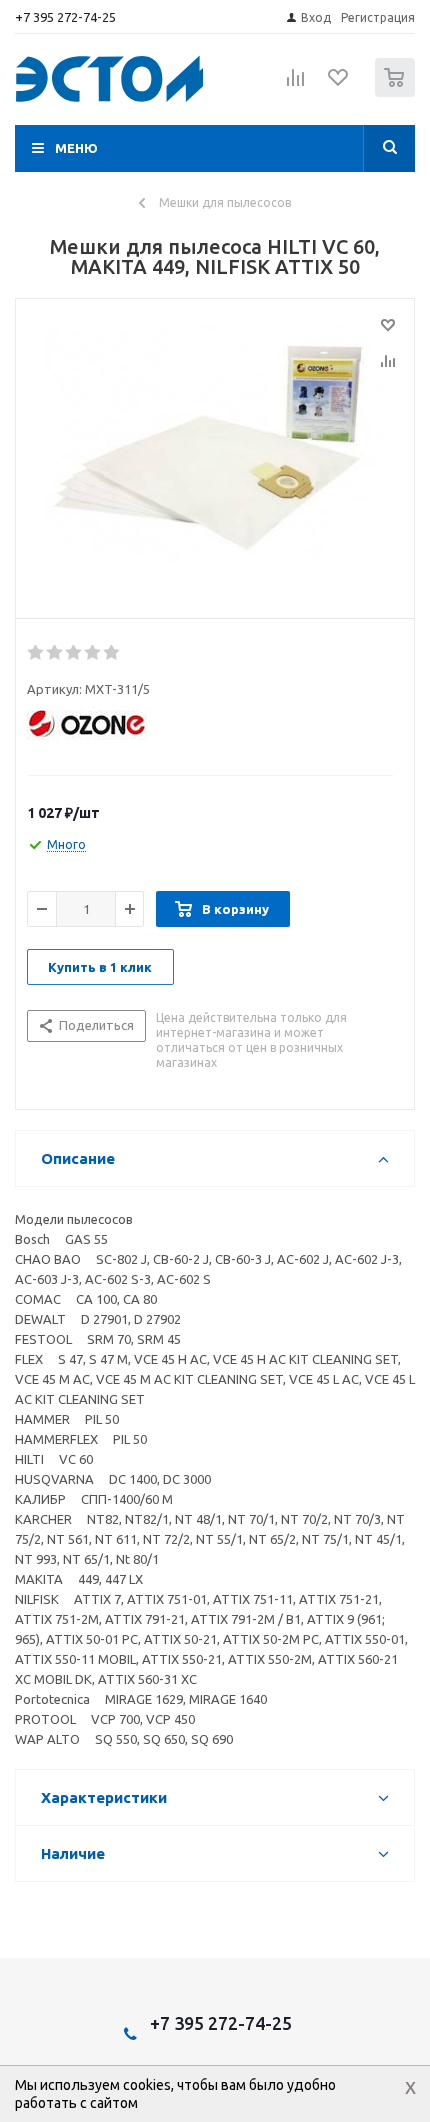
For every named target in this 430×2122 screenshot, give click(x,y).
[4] (93, 653)
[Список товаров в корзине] (397, 92)
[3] (74, 653)
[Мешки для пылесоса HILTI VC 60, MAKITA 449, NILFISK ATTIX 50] (215, 454)
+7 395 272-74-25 (65, 17)
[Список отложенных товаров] (339, 84)
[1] (36, 653)
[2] (55, 653)
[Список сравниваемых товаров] (296, 86)
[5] (112, 653)
